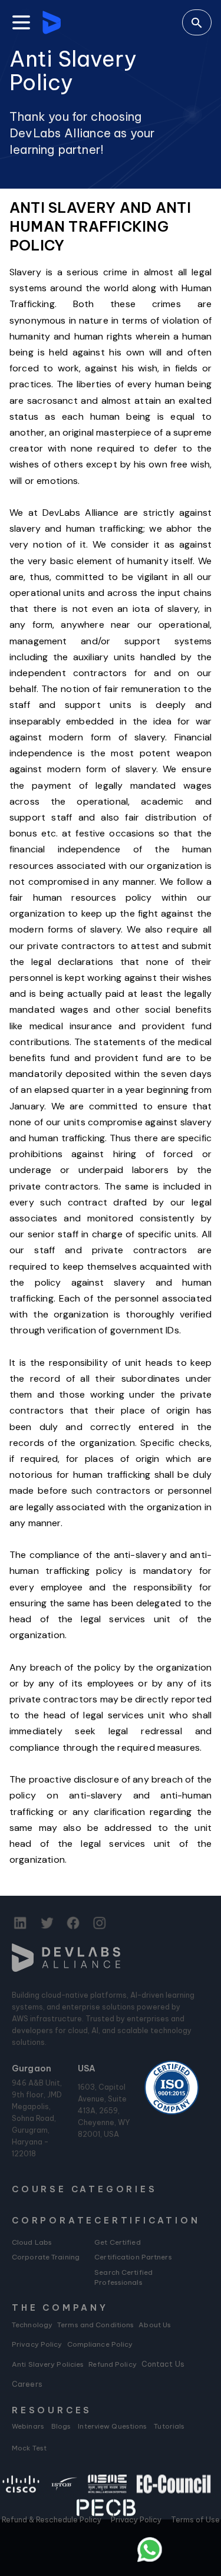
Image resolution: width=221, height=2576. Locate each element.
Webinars (28, 2426)
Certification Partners (133, 2257)
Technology (32, 2325)
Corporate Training (46, 2257)
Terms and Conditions (95, 2325)
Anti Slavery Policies (48, 2364)
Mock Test (29, 2448)
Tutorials (169, 2426)
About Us (155, 2325)
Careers (27, 2384)
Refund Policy (112, 2364)
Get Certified (117, 2242)
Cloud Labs (32, 2242)
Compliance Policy (100, 2344)
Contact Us (163, 2364)
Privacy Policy (37, 2344)
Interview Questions (112, 2426)
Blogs (61, 2426)
